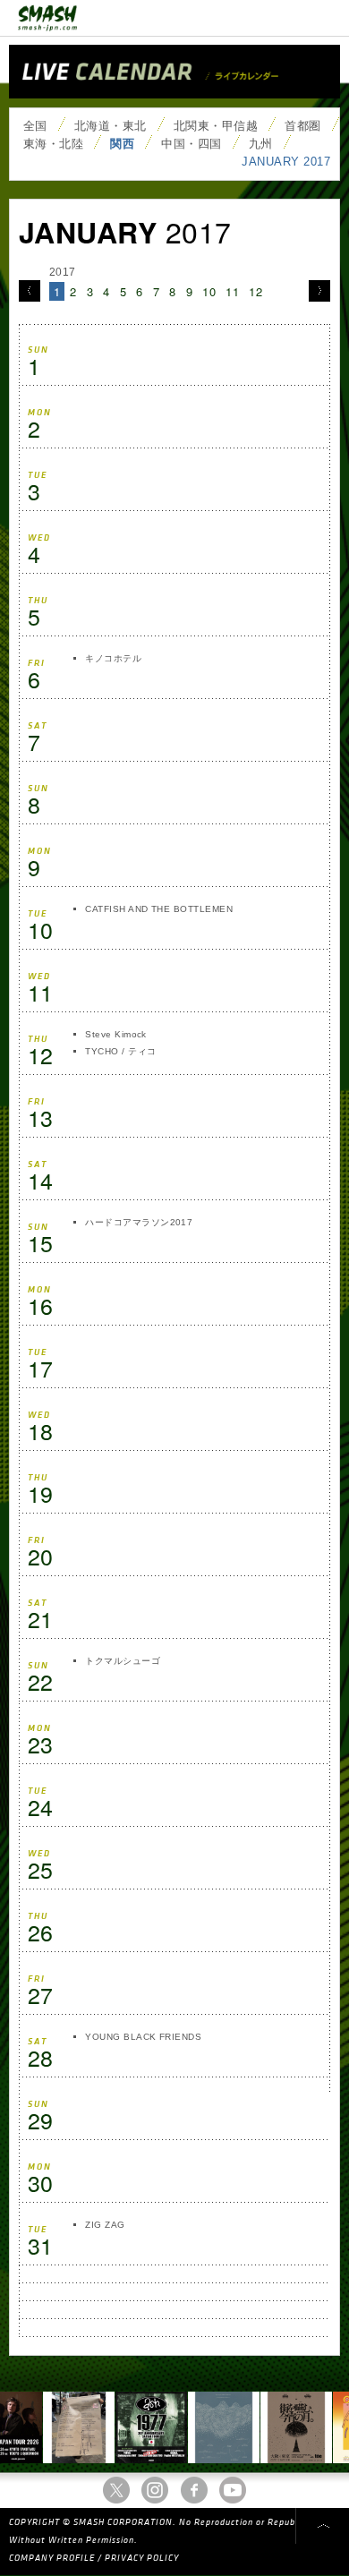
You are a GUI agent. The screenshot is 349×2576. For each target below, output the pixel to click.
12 (255, 291)
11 (232, 291)
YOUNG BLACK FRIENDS (143, 2037)
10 (209, 291)
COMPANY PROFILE (52, 2558)
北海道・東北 (111, 126)
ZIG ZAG (105, 2225)
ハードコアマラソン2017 (139, 1222)
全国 (35, 126)
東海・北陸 (53, 144)
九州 (261, 144)
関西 (122, 144)
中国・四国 (191, 144)
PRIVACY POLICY (142, 2558)
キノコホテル (113, 658)
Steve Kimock (116, 1034)
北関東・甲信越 (216, 126)
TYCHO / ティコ (120, 1051)
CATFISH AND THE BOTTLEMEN (159, 909)
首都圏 (302, 126)
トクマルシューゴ (123, 1661)
